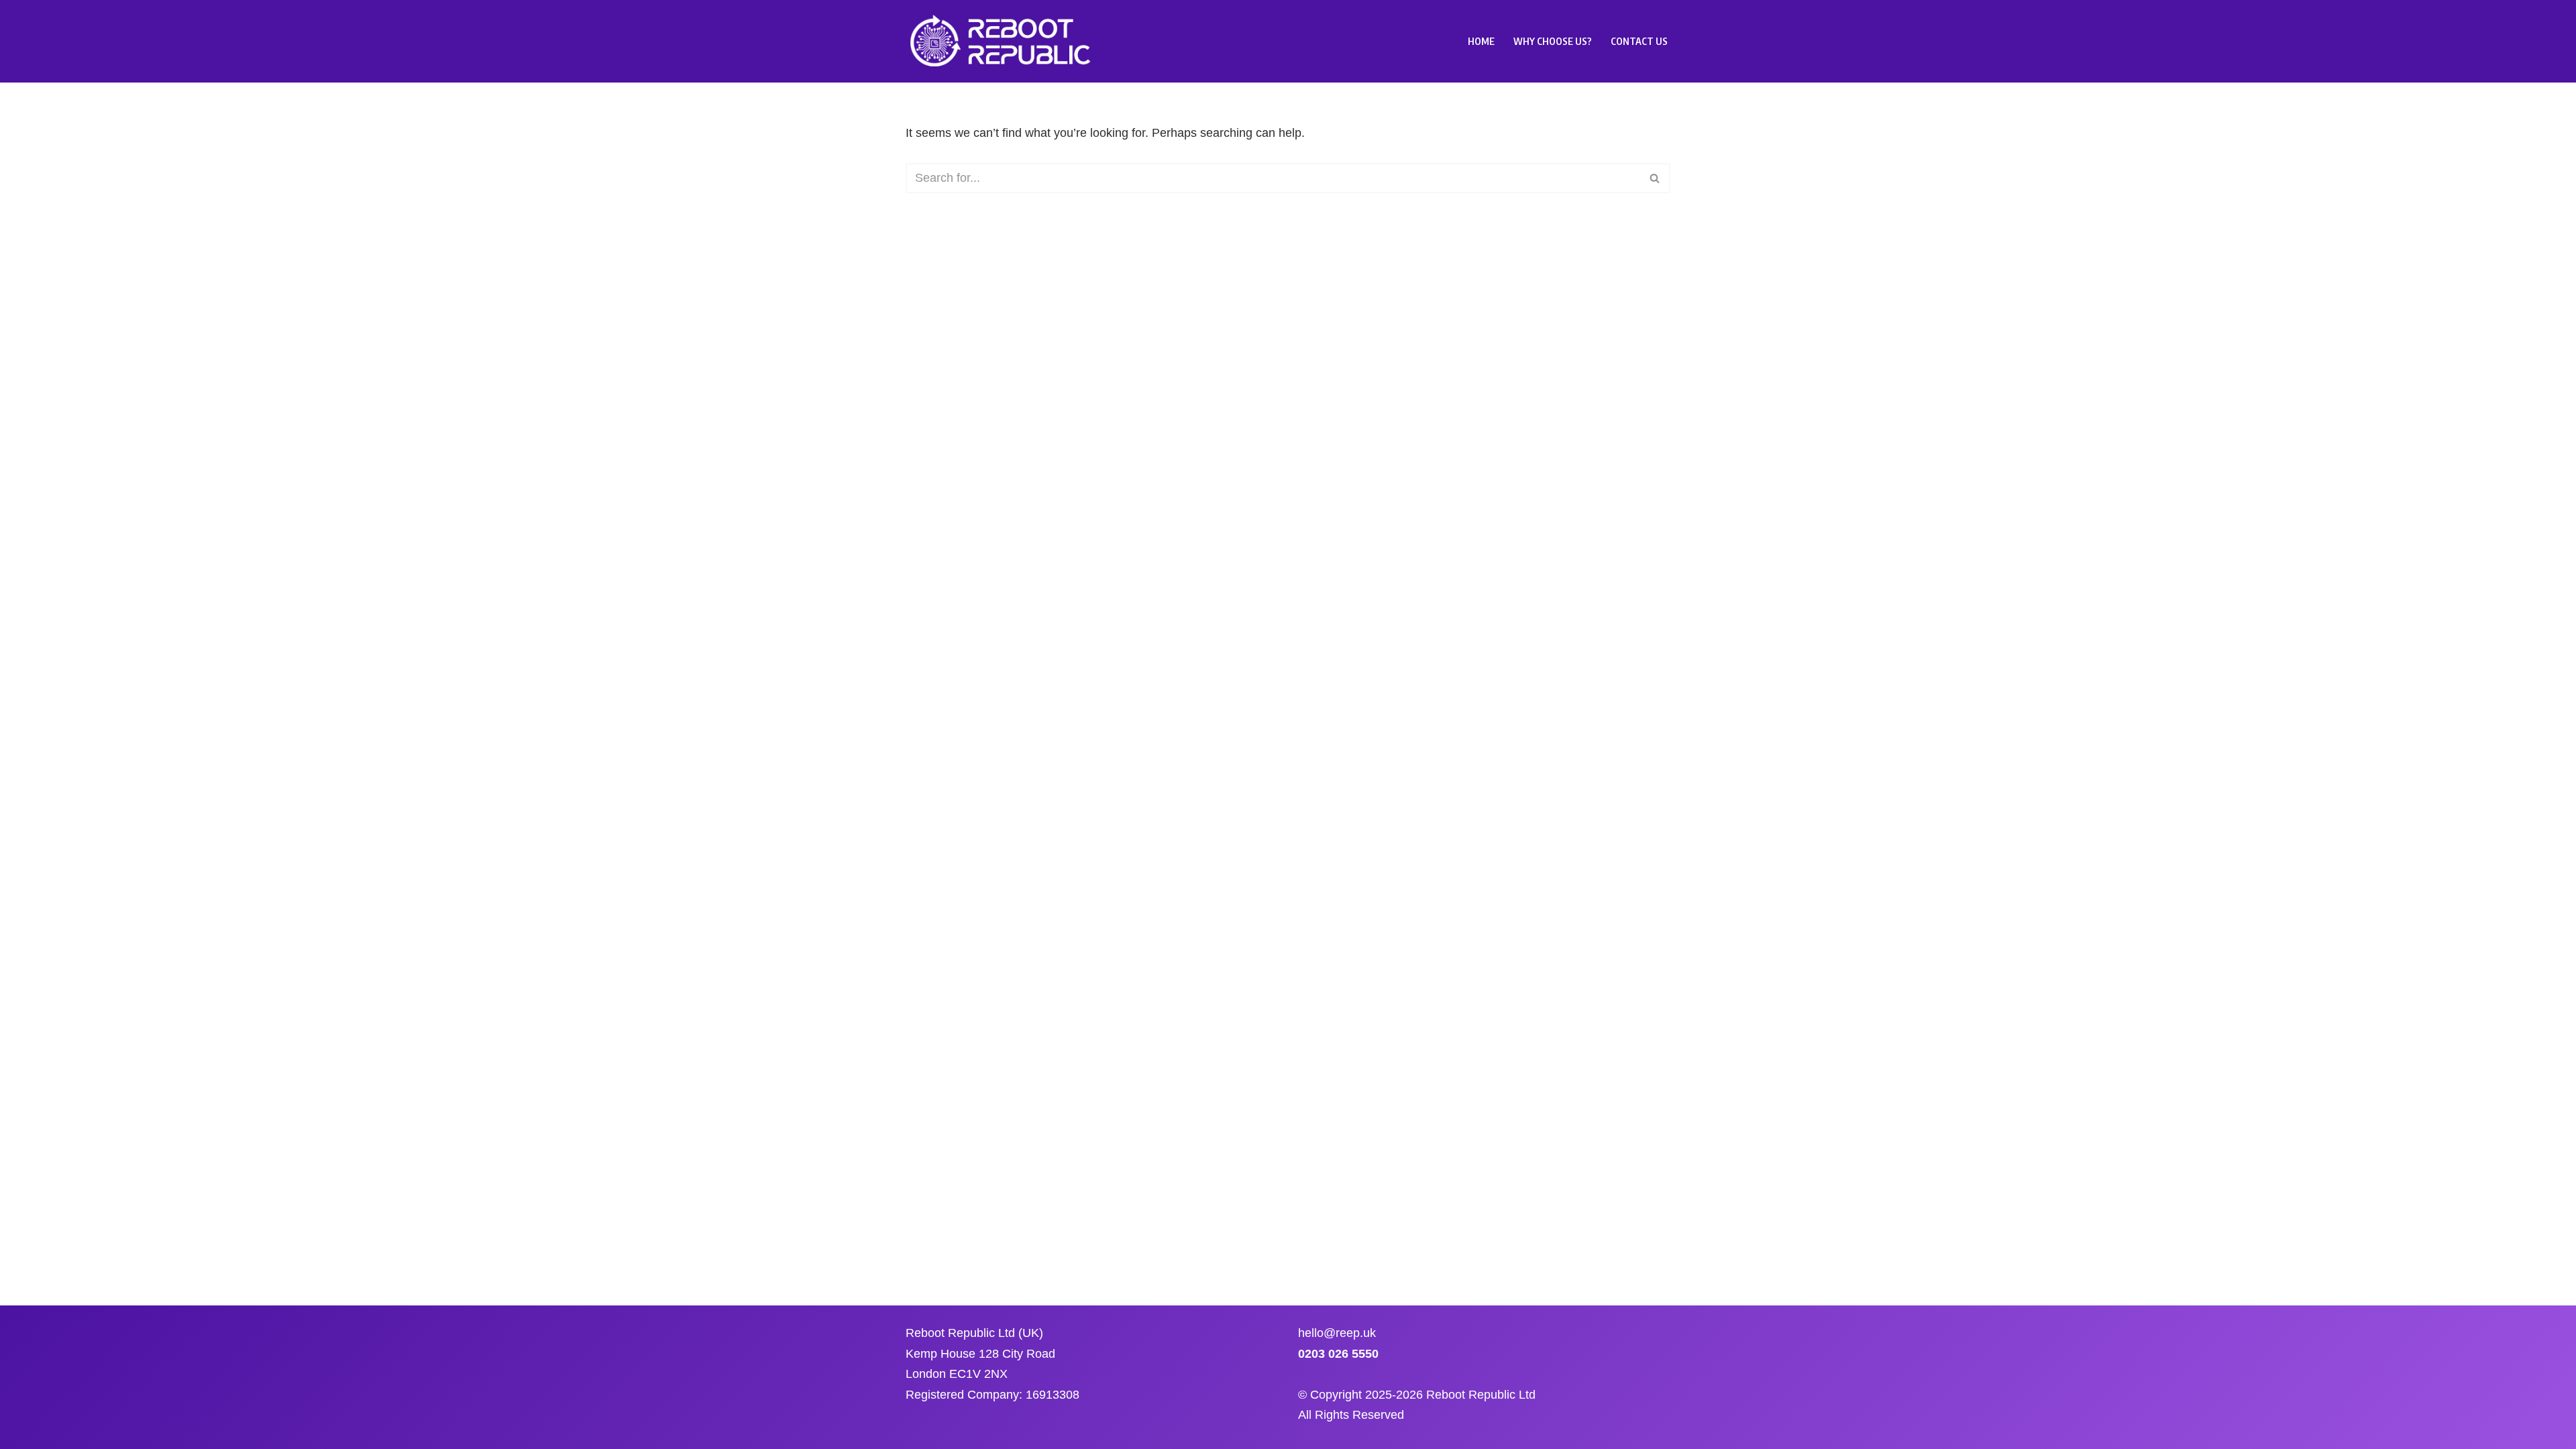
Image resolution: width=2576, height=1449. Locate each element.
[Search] (1655, 178)
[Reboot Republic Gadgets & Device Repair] (1003, 41)
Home (1481, 41)
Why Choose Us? (1553, 41)
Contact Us (1639, 41)
